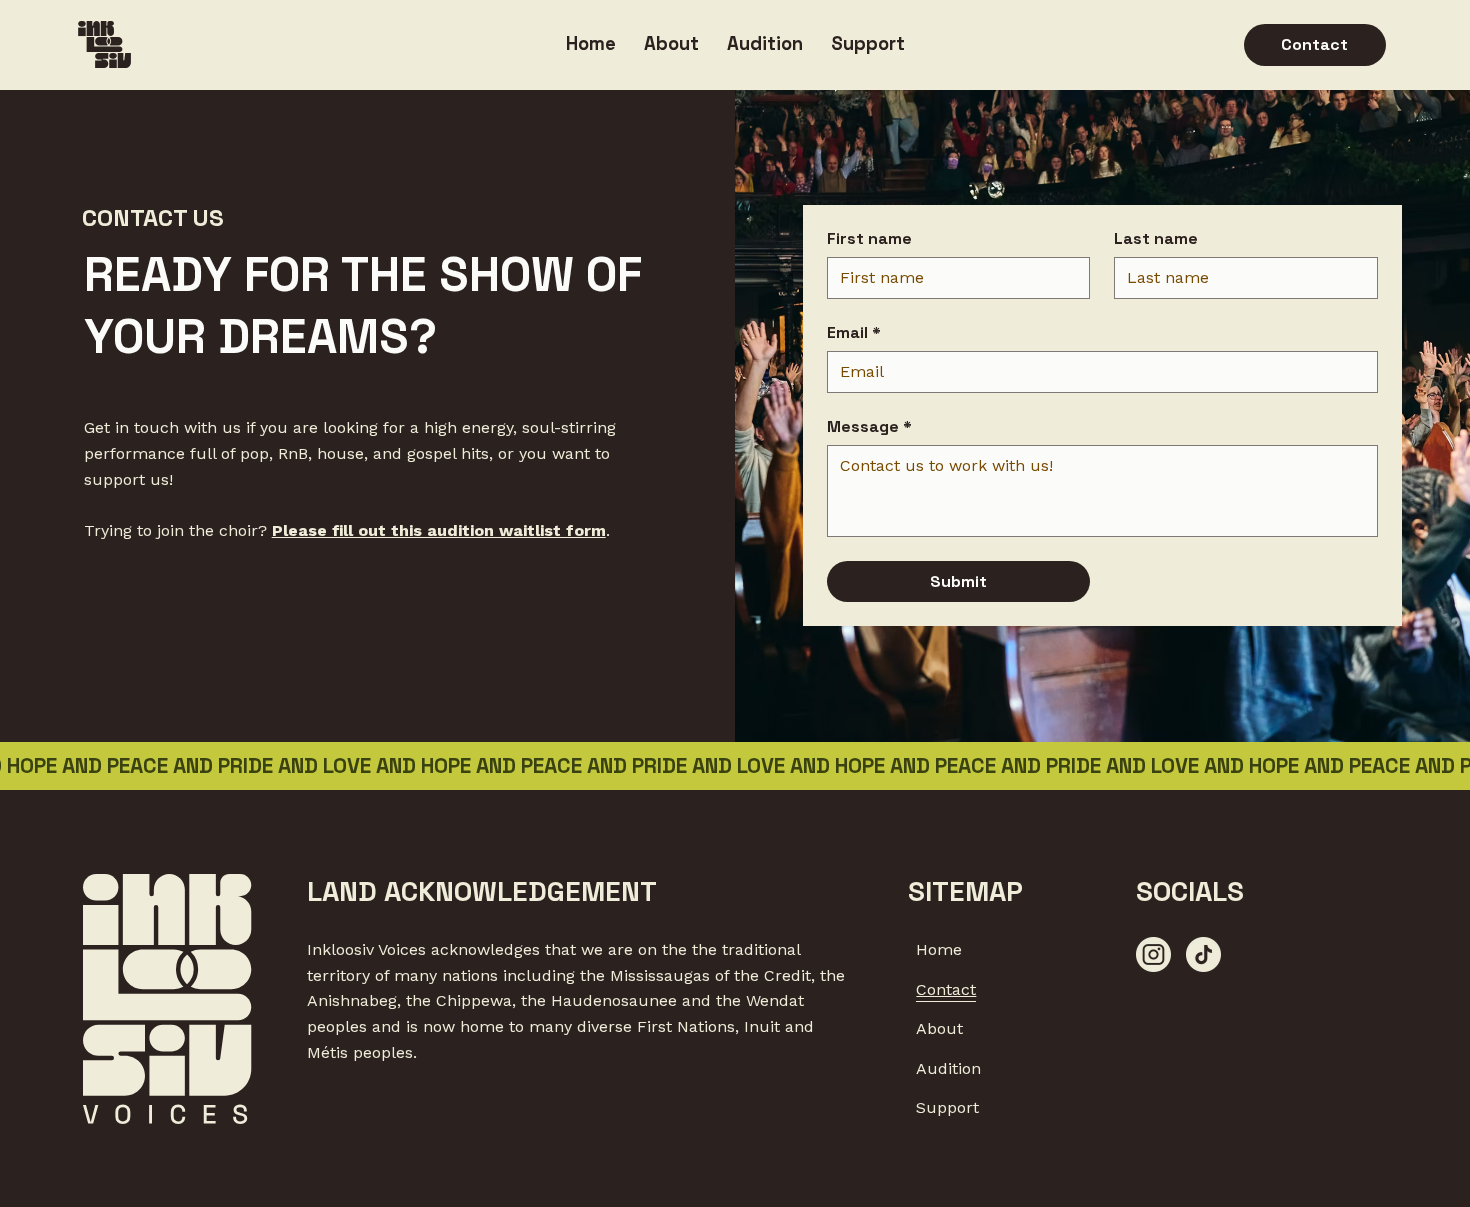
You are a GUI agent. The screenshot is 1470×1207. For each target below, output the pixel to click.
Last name (1156, 239)
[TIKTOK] (1203, 954)
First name (869, 239)
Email (854, 333)
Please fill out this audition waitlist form (439, 530)
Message (869, 427)
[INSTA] (1153, 954)
